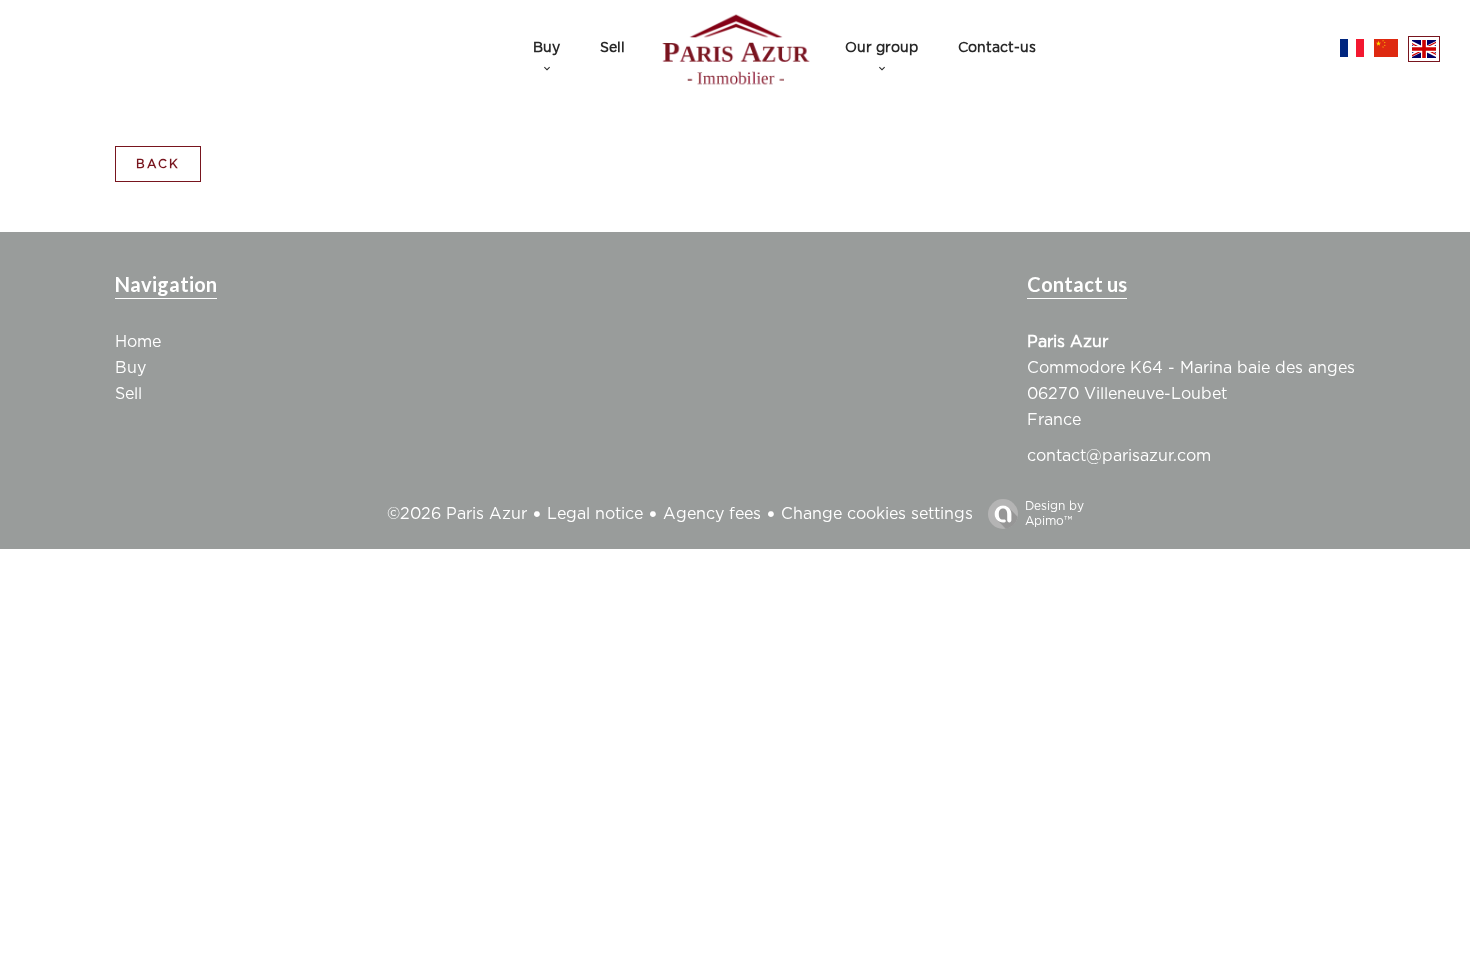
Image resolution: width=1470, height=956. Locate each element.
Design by (1054, 513)
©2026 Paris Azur (457, 514)
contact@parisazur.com (1119, 456)
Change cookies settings (877, 514)
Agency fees (712, 514)
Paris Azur (1067, 342)
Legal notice (595, 514)
